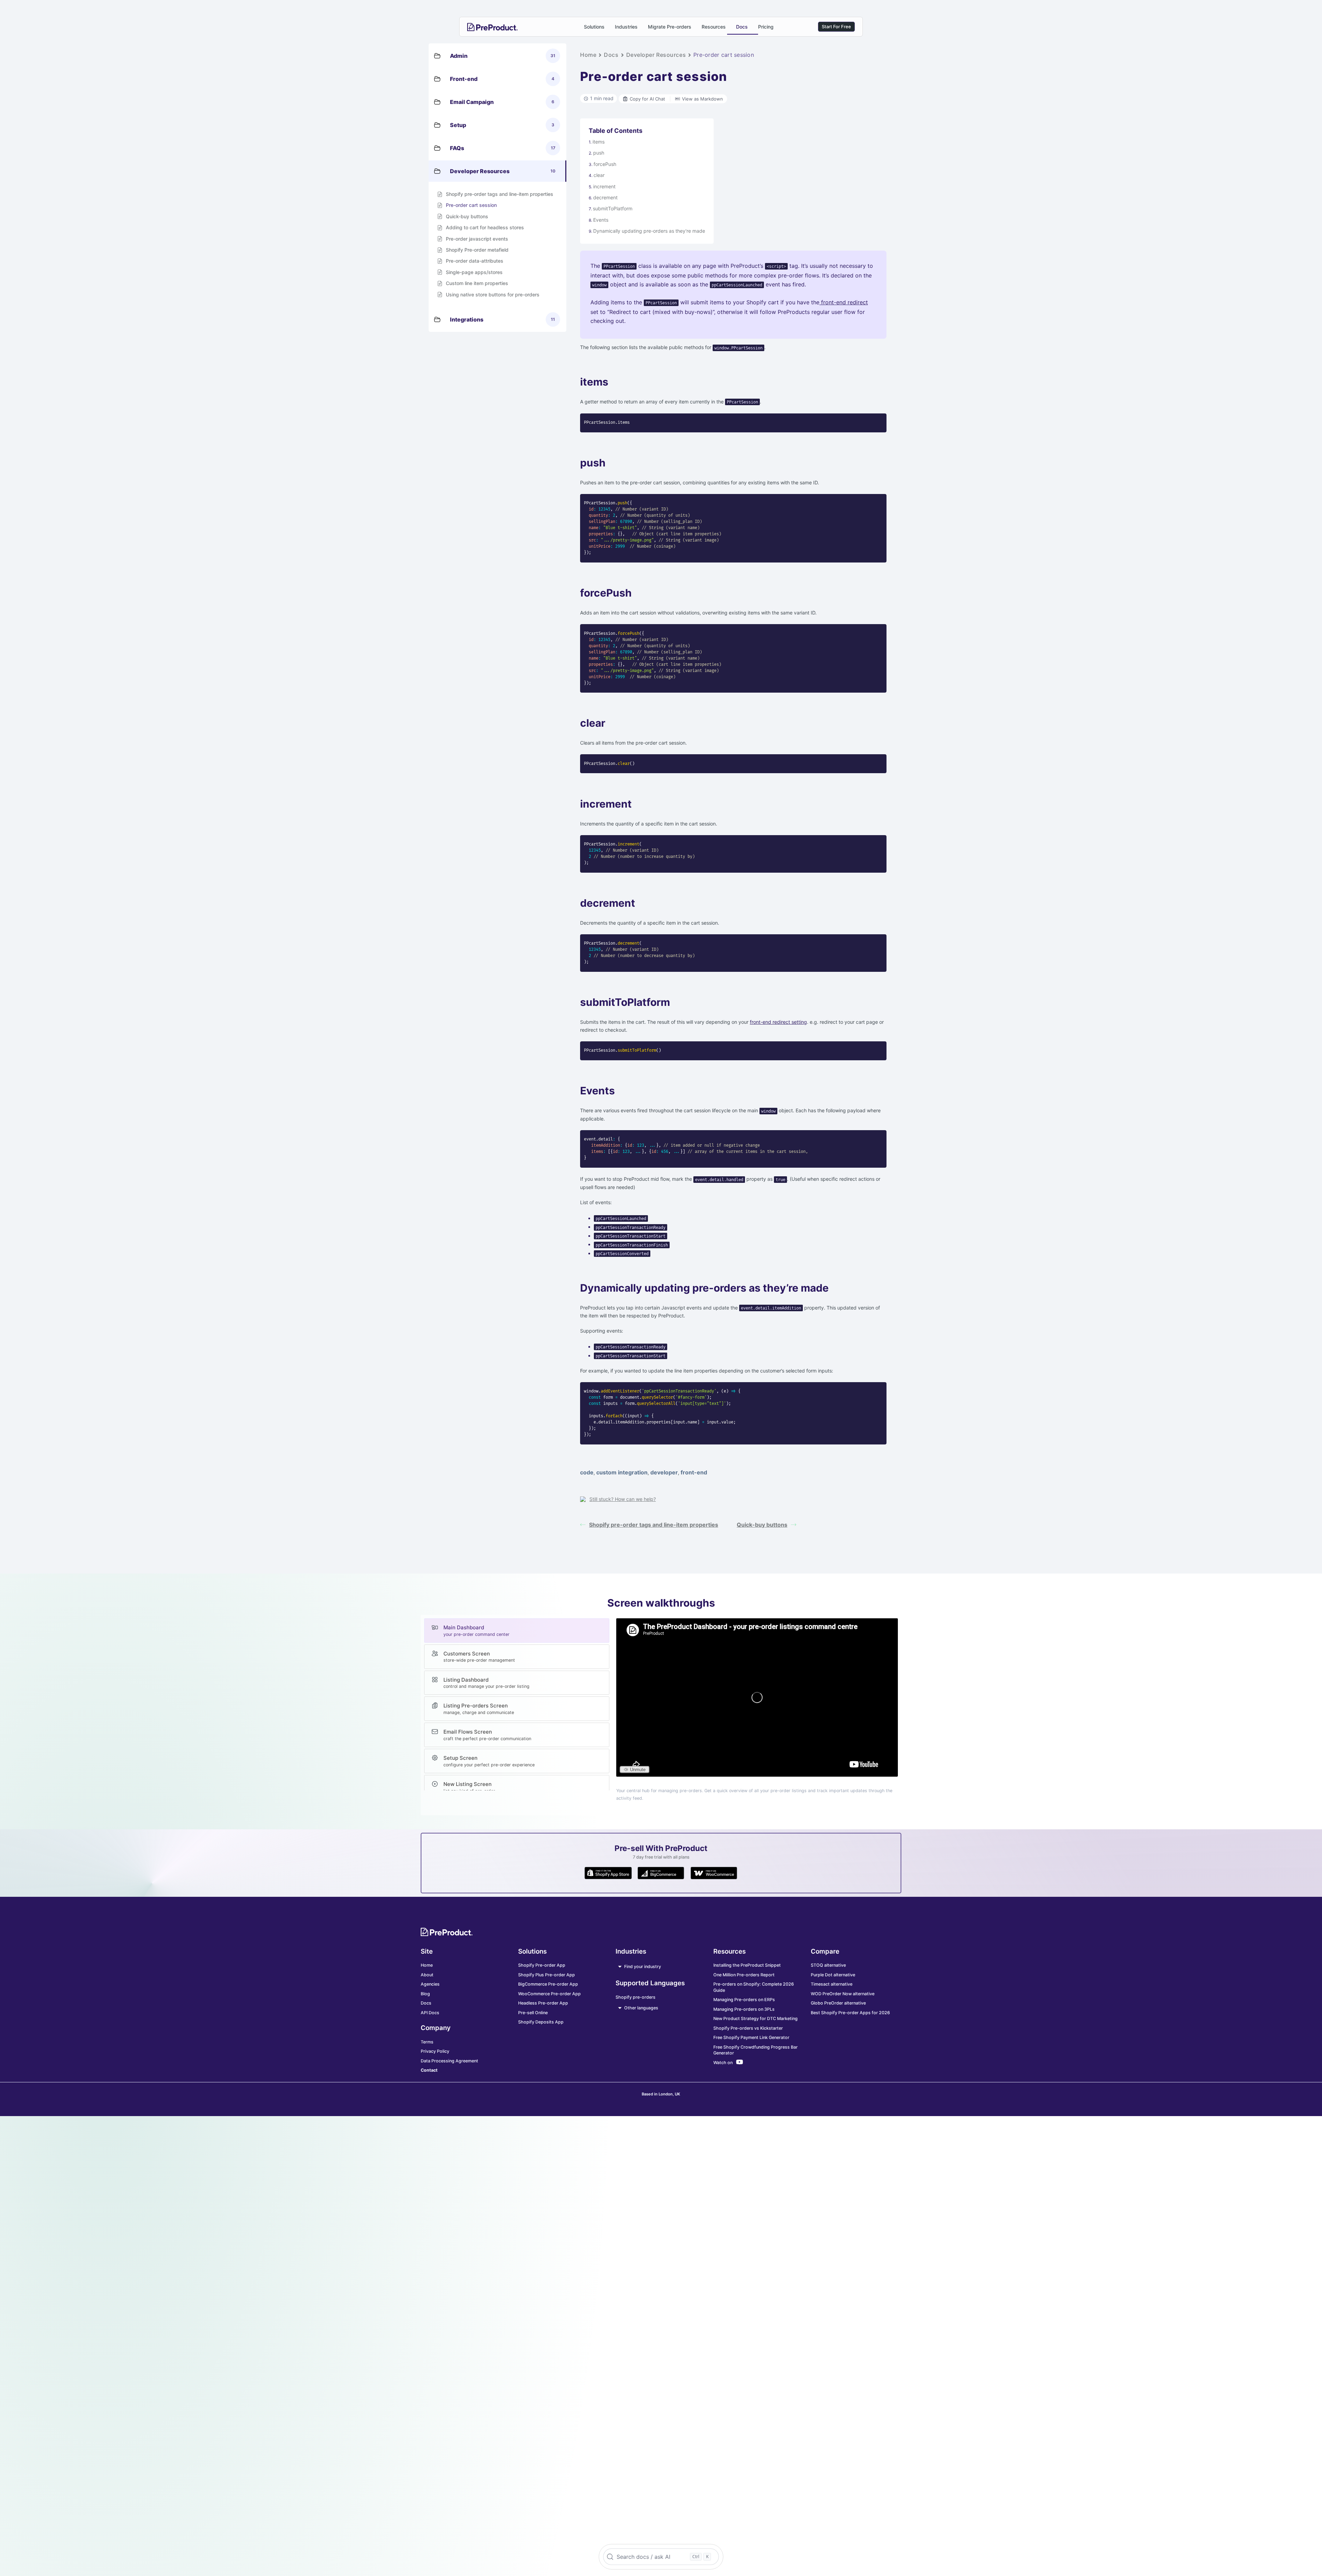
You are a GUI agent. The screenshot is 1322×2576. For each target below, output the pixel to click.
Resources (714, 27)
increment (604, 186)
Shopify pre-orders (636, 1997)
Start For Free (836, 27)
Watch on (723, 2063)
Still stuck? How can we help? (623, 1499)
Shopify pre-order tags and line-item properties (654, 1525)
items (599, 142)
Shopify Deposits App (541, 2022)
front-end (694, 1472)
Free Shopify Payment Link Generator (751, 2037)
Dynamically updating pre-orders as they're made (649, 231)
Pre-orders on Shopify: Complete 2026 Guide (754, 1987)
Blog (425, 1994)
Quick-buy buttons (762, 1525)
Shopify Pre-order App (542, 1965)
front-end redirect (844, 302)
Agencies (430, 1984)
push (599, 153)
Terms (427, 2042)
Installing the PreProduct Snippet (747, 1965)
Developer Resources (656, 55)
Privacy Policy (435, 2051)
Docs (742, 27)
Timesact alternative (832, 1984)
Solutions (594, 27)
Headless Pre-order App (543, 2003)
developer (664, 1472)
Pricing (766, 27)
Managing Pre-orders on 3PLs (744, 2009)
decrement (605, 197)
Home (588, 55)
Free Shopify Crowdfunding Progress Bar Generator (756, 2050)
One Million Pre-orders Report (744, 1975)
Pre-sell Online (533, 2013)
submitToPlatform (613, 208)
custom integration (622, 1472)
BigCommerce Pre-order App (548, 1984)
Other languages (641, 2008)
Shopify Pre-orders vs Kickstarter (748, 2028)
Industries (626, 27)
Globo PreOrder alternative (838, 2003)
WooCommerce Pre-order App (549, 1994)
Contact (429, 2070)
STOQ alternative (828, 1965)
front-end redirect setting (778, 1022)
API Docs (430, 2013)
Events (601, 220)
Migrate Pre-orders (670, 27)
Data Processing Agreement (449, 2061)
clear (599, 175)
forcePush (605, 164)
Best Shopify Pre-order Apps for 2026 (850, 2013)
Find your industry (643, 1967)
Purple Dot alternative (833, 1975)
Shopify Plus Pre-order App (547, 1975)
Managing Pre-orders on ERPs (744, 2000)
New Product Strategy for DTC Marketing (756, 2018)
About (427, 1975)
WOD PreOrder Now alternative (843, 1994)
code (587, 1472)
